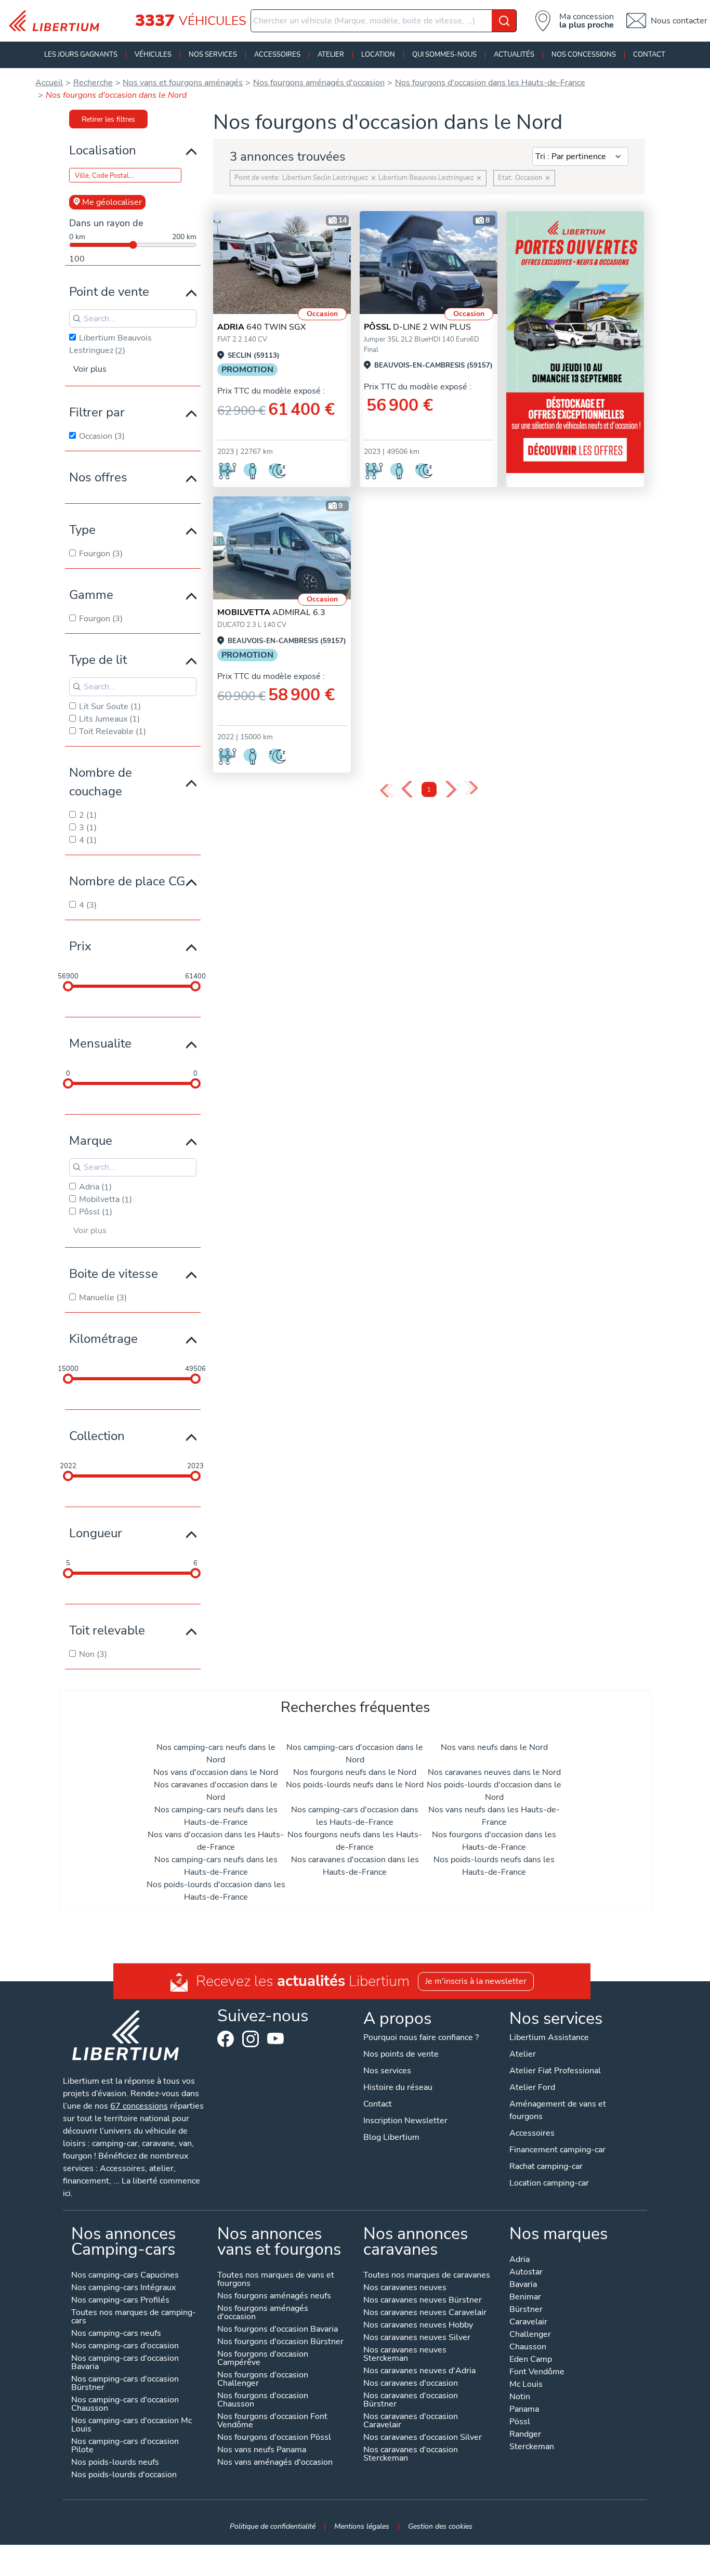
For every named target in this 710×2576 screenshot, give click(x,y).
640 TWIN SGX (261, 327)
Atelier (331, 55)
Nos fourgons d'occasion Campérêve (263, 2359)
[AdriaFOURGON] (282, 263)
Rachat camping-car (546, 2166)
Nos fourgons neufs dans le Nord (355, 1772)
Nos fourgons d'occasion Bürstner (280, 2342)
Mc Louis (526, 2385)
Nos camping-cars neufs (116, 2334)
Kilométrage (103, 1339)
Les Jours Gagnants (81, 55)
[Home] (58, 21)
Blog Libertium (391, 2137)
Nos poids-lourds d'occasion (124, 2475)
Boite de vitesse (114, 1274)
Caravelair (528, 2323)
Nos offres (98, 477)
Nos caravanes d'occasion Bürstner (411, 2401)
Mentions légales (362, 2526)
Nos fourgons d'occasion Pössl (274, 2438)
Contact (649, 55)
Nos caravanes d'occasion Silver (423, 2438)
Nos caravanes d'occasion (411, 2384)
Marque (91, 1141)
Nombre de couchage (101, 782)
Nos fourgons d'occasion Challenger (263, 2380)
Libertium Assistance (549, 2037)
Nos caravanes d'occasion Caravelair (411, 2421)
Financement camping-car (557, 2150)
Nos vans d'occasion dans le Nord (216, 1772)
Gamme (91, 595)
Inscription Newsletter (405, 2121)
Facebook (226, 2039)
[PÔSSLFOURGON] (429, 263)
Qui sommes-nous (444, 55)
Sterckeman (532, 2447)
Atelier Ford (532, 2087)
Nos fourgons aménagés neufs (274, 2297)
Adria (520, 2260)
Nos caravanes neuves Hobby (418, 2326)
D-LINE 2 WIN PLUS (417, 327)
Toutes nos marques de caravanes (427, 2276)
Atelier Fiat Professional (555, 2071)
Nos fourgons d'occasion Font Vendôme (272, 2421)
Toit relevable (107, 1630)
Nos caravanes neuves (405, 2288)
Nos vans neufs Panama (262, 2450)
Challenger (530, 2335)
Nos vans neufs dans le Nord (494, 1747)
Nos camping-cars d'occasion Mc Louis (132, 2425)
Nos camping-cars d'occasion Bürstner (125, 2384)
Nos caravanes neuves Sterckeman (405, 2355)
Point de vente (109, 292)
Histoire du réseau (398, 2087)
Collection (97, 1436)
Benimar (525, 2298)
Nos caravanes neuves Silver (417, 2338)
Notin (520, 2397)
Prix (80, 946)
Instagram (251, 2039)
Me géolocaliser (112, 202)
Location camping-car (549, 2183)
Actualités (514, 55)
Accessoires (277, 55)
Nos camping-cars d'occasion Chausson (125, 2405)
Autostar (526, 2273)
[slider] (68, 986)
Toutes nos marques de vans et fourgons (276, 2280)
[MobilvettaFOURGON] (282, 548)
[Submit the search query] (77, 319)
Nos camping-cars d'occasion (125, 2346)
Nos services (213, 55)
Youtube (275, 2041)
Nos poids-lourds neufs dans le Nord (355, 1785)
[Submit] (504, 21)
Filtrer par (97, 412)
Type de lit (98, 660)
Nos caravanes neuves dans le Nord (494, 1772)
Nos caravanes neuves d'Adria (419, 2371)
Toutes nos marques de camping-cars (134, 2317)
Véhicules (153, 55)
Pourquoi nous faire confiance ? (421, 2037)
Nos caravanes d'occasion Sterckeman (411, 2455)
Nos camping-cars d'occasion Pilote (125, 2446)
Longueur (96, 1533)
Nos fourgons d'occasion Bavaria (278, 2330)
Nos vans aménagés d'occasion (275, 2463)
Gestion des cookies (440, 2526)
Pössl (520, 2422)
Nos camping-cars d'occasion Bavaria (125, 2363)
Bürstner (526, 2310)
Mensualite (100, 1043)
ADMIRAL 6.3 (271, 612)
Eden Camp (531, 2360)
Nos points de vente (401, 2054)
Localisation (103, 150)
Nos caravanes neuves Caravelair (425, 2313)
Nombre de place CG (127, 881)
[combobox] (384, 21)
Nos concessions (584, 55)
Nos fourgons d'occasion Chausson (263, 2401)
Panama (524, 2410)
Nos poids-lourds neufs (115, 2463)
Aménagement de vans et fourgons (558, 2110)
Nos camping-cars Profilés (120, 2301)
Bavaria (523, 2285)
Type (82, 530)
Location (378, 55)
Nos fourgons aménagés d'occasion (263, 2313)
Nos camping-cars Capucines (125, 2276)
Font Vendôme (537, 2372)
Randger (525, 2435)
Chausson (528, 2348)
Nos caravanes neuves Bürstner (423, 2301)
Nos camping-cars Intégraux (123, 2288)
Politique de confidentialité (273, 2526)
